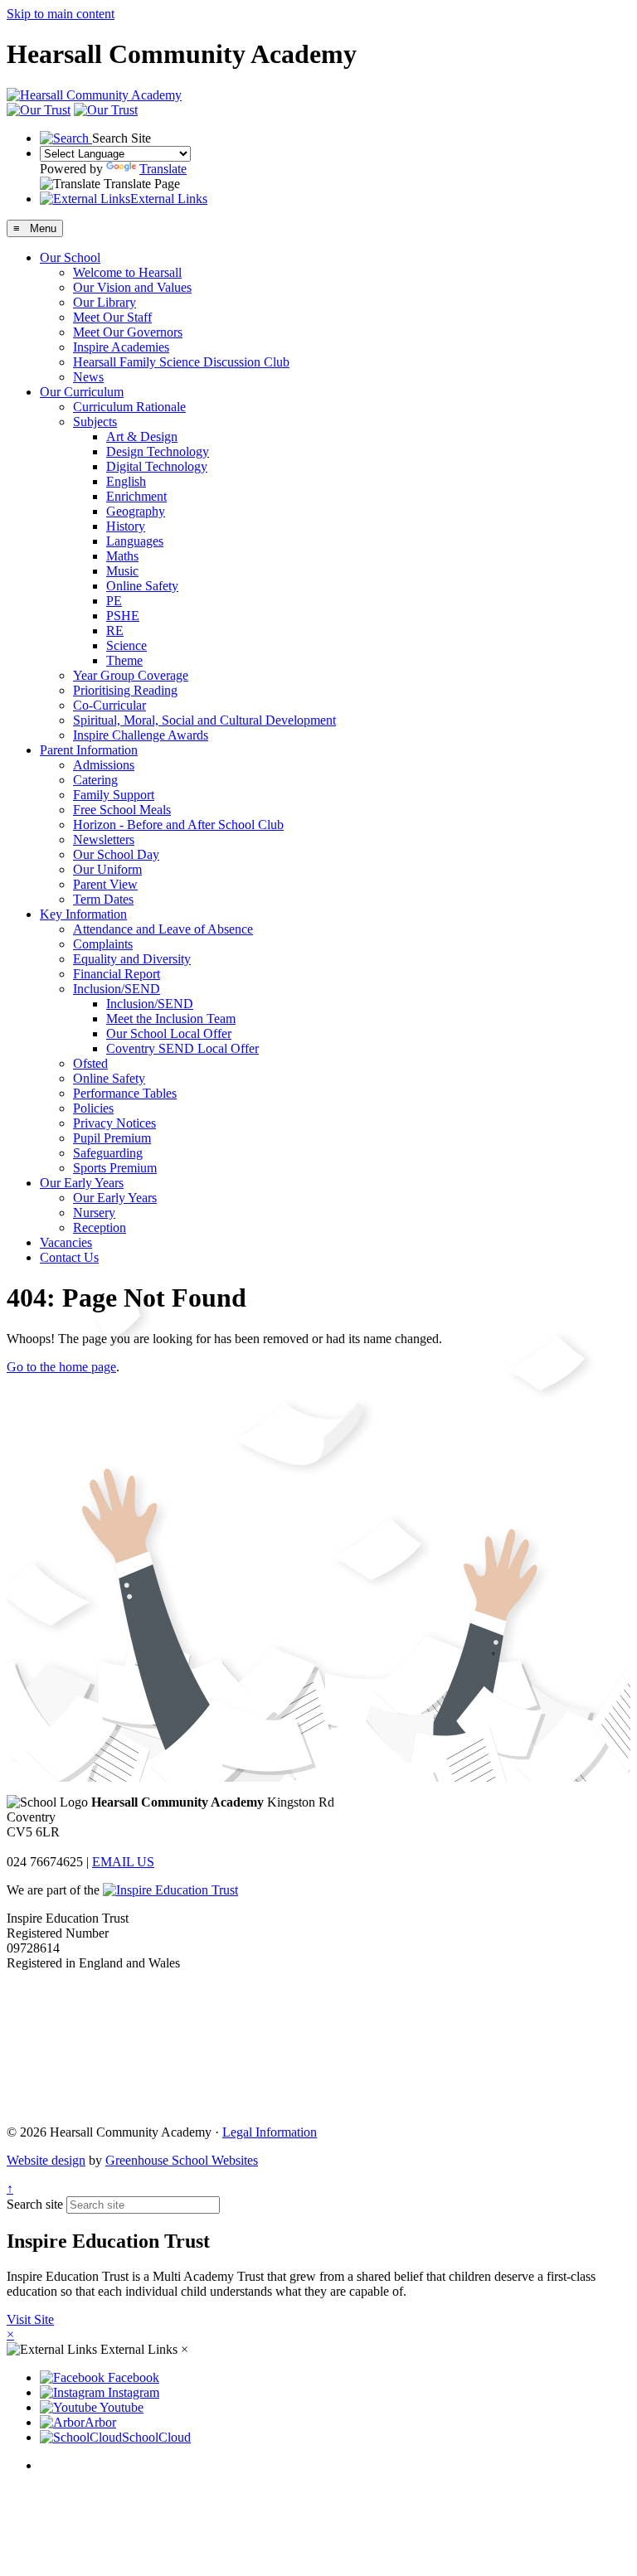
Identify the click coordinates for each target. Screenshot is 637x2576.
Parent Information (89, 750)
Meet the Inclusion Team (171, 1019)
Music (122, 571)
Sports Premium (115, 1168)
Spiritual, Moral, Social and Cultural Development (204, 720)
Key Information (83, 914)
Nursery (94, 1213)
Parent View (105, 884)
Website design (46, 2160)
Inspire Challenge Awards (141, 735)
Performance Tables (125, 1093)
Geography (136, 511)
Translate (163, 169)
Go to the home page (61, 1367)
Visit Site (30, 2319)
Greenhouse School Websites (182, 2160)
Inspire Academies (121, 347)
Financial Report (117, 974)
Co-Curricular (109, 705)
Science (126, 645)
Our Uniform (107, 869)
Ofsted (90, 1063)
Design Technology (158, 451)
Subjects (95, 422)
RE (115, 631)
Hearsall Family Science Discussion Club (181, 362)
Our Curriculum (82, 392)
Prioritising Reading (125, 690)
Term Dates (103, 899)
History (126, 526)
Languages (135, 541)
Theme (124, 660)
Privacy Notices (114, 1123)
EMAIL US (123, 1862)
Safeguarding (108, 1153)
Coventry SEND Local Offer (182, 1048)
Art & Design (142, 437)
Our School (70, 257)
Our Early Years (82, 1183)
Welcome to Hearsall (127, 272)
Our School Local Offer (169, 1033)
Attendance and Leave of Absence (163, 929)
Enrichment (136, 496)
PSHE (123, 616)
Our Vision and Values (132, 287)
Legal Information (270, 2132)
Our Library (105, 302)
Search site (35, 2204)
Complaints (103, 944)
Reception (100, 1227)
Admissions (104, 765)
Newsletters (104, 839)
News (88, 377)
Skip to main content (61, 14)
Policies (93, 1108)
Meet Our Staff (112, 317)
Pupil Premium (112, 1138)
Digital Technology (157, 466)
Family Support (114, 795)
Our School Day (116, 854)
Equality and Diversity (132, 959)
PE (114, 601)
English (126, 481)
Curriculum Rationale (129, 407)
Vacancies (66, 1242)
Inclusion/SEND (117, 989)
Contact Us (69, 1257)
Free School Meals (122, 810)
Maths (122, 556)
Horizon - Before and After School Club (178, 825)
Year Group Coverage (131, 675)
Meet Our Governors (128, 332)
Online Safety (142, 586)
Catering (95, 780)
